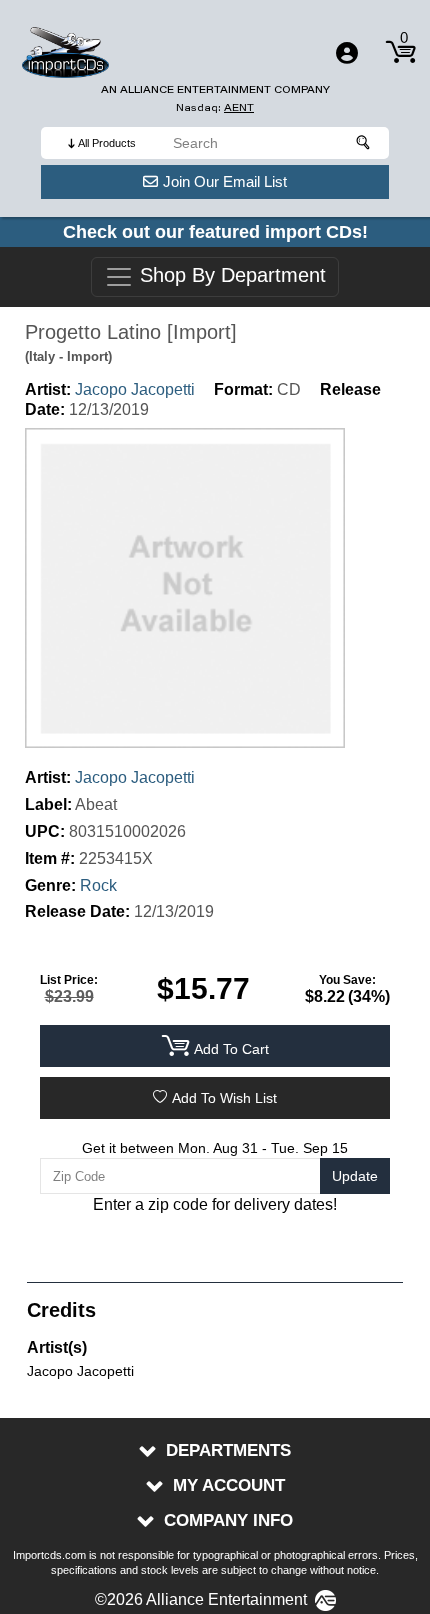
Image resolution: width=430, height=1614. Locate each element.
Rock (98, 885)
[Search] (364, 143)
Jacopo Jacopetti (135, 389)
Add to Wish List (224, 1098)
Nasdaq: (215, 107)
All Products (107, 143)
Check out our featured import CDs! (215, 232)
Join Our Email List (225, 181)
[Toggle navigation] (347, 53)
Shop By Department (230, 276)
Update (355, 1176)
